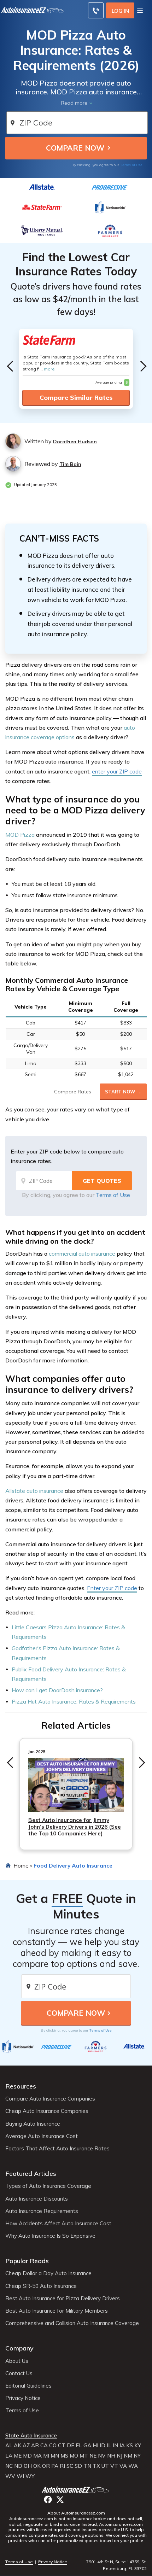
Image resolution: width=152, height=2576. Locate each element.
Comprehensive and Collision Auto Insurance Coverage (72, 2323)
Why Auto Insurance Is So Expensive (50, 2236)
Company (19, 2348)
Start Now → (123, 1092)
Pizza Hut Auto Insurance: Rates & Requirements (74, 1701)
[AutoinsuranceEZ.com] (76, 2490)
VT (114, 2466)
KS (130, 2446)
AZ (26, 2446)
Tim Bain (70, 464)
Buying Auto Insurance (33, 2124)
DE (71, 2446)
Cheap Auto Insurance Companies (47, 2111)
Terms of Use (131, 165)
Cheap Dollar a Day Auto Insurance (48, 2273)
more (49, 369)
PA (55, 2466)
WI (20, 2476)
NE (93, 2456)
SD (78, 2466)
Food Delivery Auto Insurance (73, 1865)
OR (46, 2466)
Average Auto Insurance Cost (42, 2136)
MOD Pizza (21, 835)
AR (35, 2446)
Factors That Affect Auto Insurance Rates (57, 2149)
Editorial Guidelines (28, 2386)
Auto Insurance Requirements (42, 2211)
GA (87, 2446)
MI (46, 2456)
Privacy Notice (23, 2398)
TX (96, 2466)
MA (37, 2456)
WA (133, 2466)
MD (27, 2456)
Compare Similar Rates (76, 398)
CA (44, 2446)
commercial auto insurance (82, 1254)
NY (137, 2456)
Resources (21, 2086)
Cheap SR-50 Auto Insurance (41, 2286)
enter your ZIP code (117, 771)
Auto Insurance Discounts (37, 2199)
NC (9, 2466)
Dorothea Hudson (75, 442)
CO (53, 2446)
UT (105, 2466)
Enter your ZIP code (112, 1588)
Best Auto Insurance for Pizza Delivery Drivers (63, 2298)
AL (9, 2446)
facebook (48, 2499)
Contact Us (19, 2373)
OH (28, 2466)
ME (18, 2456)
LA (9, 2456)
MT (84, 2456)
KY (138, 2446)
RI (62, 2466)
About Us (17, 2361)
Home (21, 1865)
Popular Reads (27, 2261)
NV (102, 2456)
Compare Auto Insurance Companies (50, 2099)
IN (115, 2446)
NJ (119, 2456)
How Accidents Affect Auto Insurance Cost (58, 2224)
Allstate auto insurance (34, 1491)
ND (18, 2466)
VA (123, 2466)
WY (30, 2476)
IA (122, 2446)
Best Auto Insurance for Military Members (57, 2311)
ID (103, 2446)
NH (111, 2456)
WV (10, 2476)
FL (79, 2446)
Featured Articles (31, 2174)
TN (87, 2466)
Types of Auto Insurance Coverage (48, 2186)
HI (95, 2446)
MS (64, 2456)
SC (70, 2466)
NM (128, 2456)
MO (74, 2456)
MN (55, 2456)
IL (109, 2446)
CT (62, 2446)
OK (37, 2466)
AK (17, 2446)
